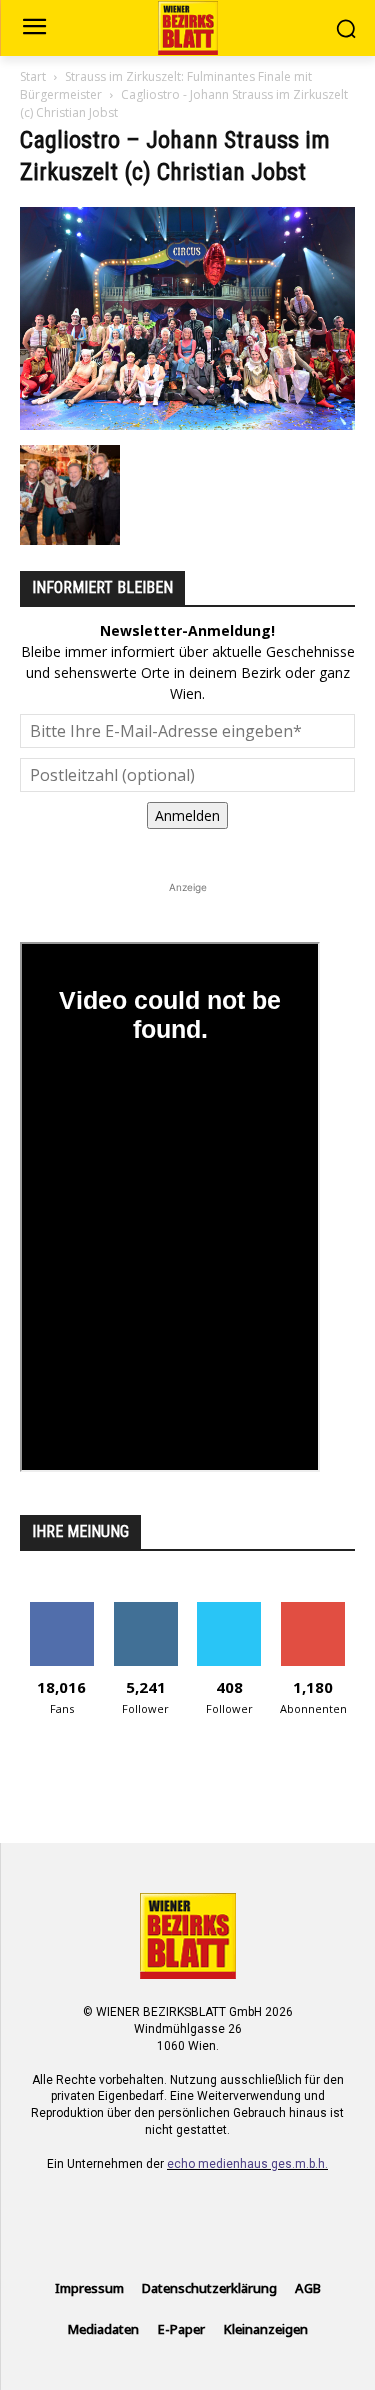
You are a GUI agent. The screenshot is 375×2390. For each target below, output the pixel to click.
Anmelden (187, 815)
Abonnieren (313, 1609)
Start (33, 76)
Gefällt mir (61, 1609)
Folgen (145, 1609)
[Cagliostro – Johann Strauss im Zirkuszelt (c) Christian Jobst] (187, 424)
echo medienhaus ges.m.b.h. (247, 2164)
